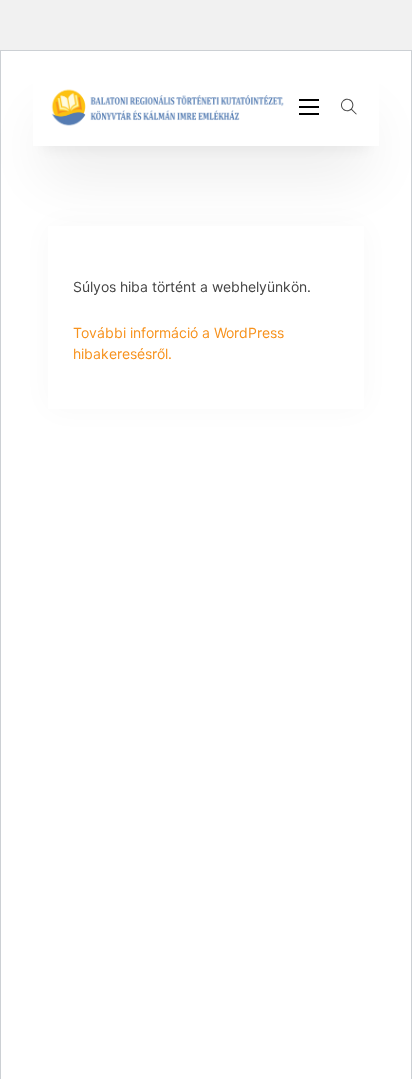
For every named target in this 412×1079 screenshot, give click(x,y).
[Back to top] (342, 1019)
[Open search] (349, 107)
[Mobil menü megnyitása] (309, 107)
